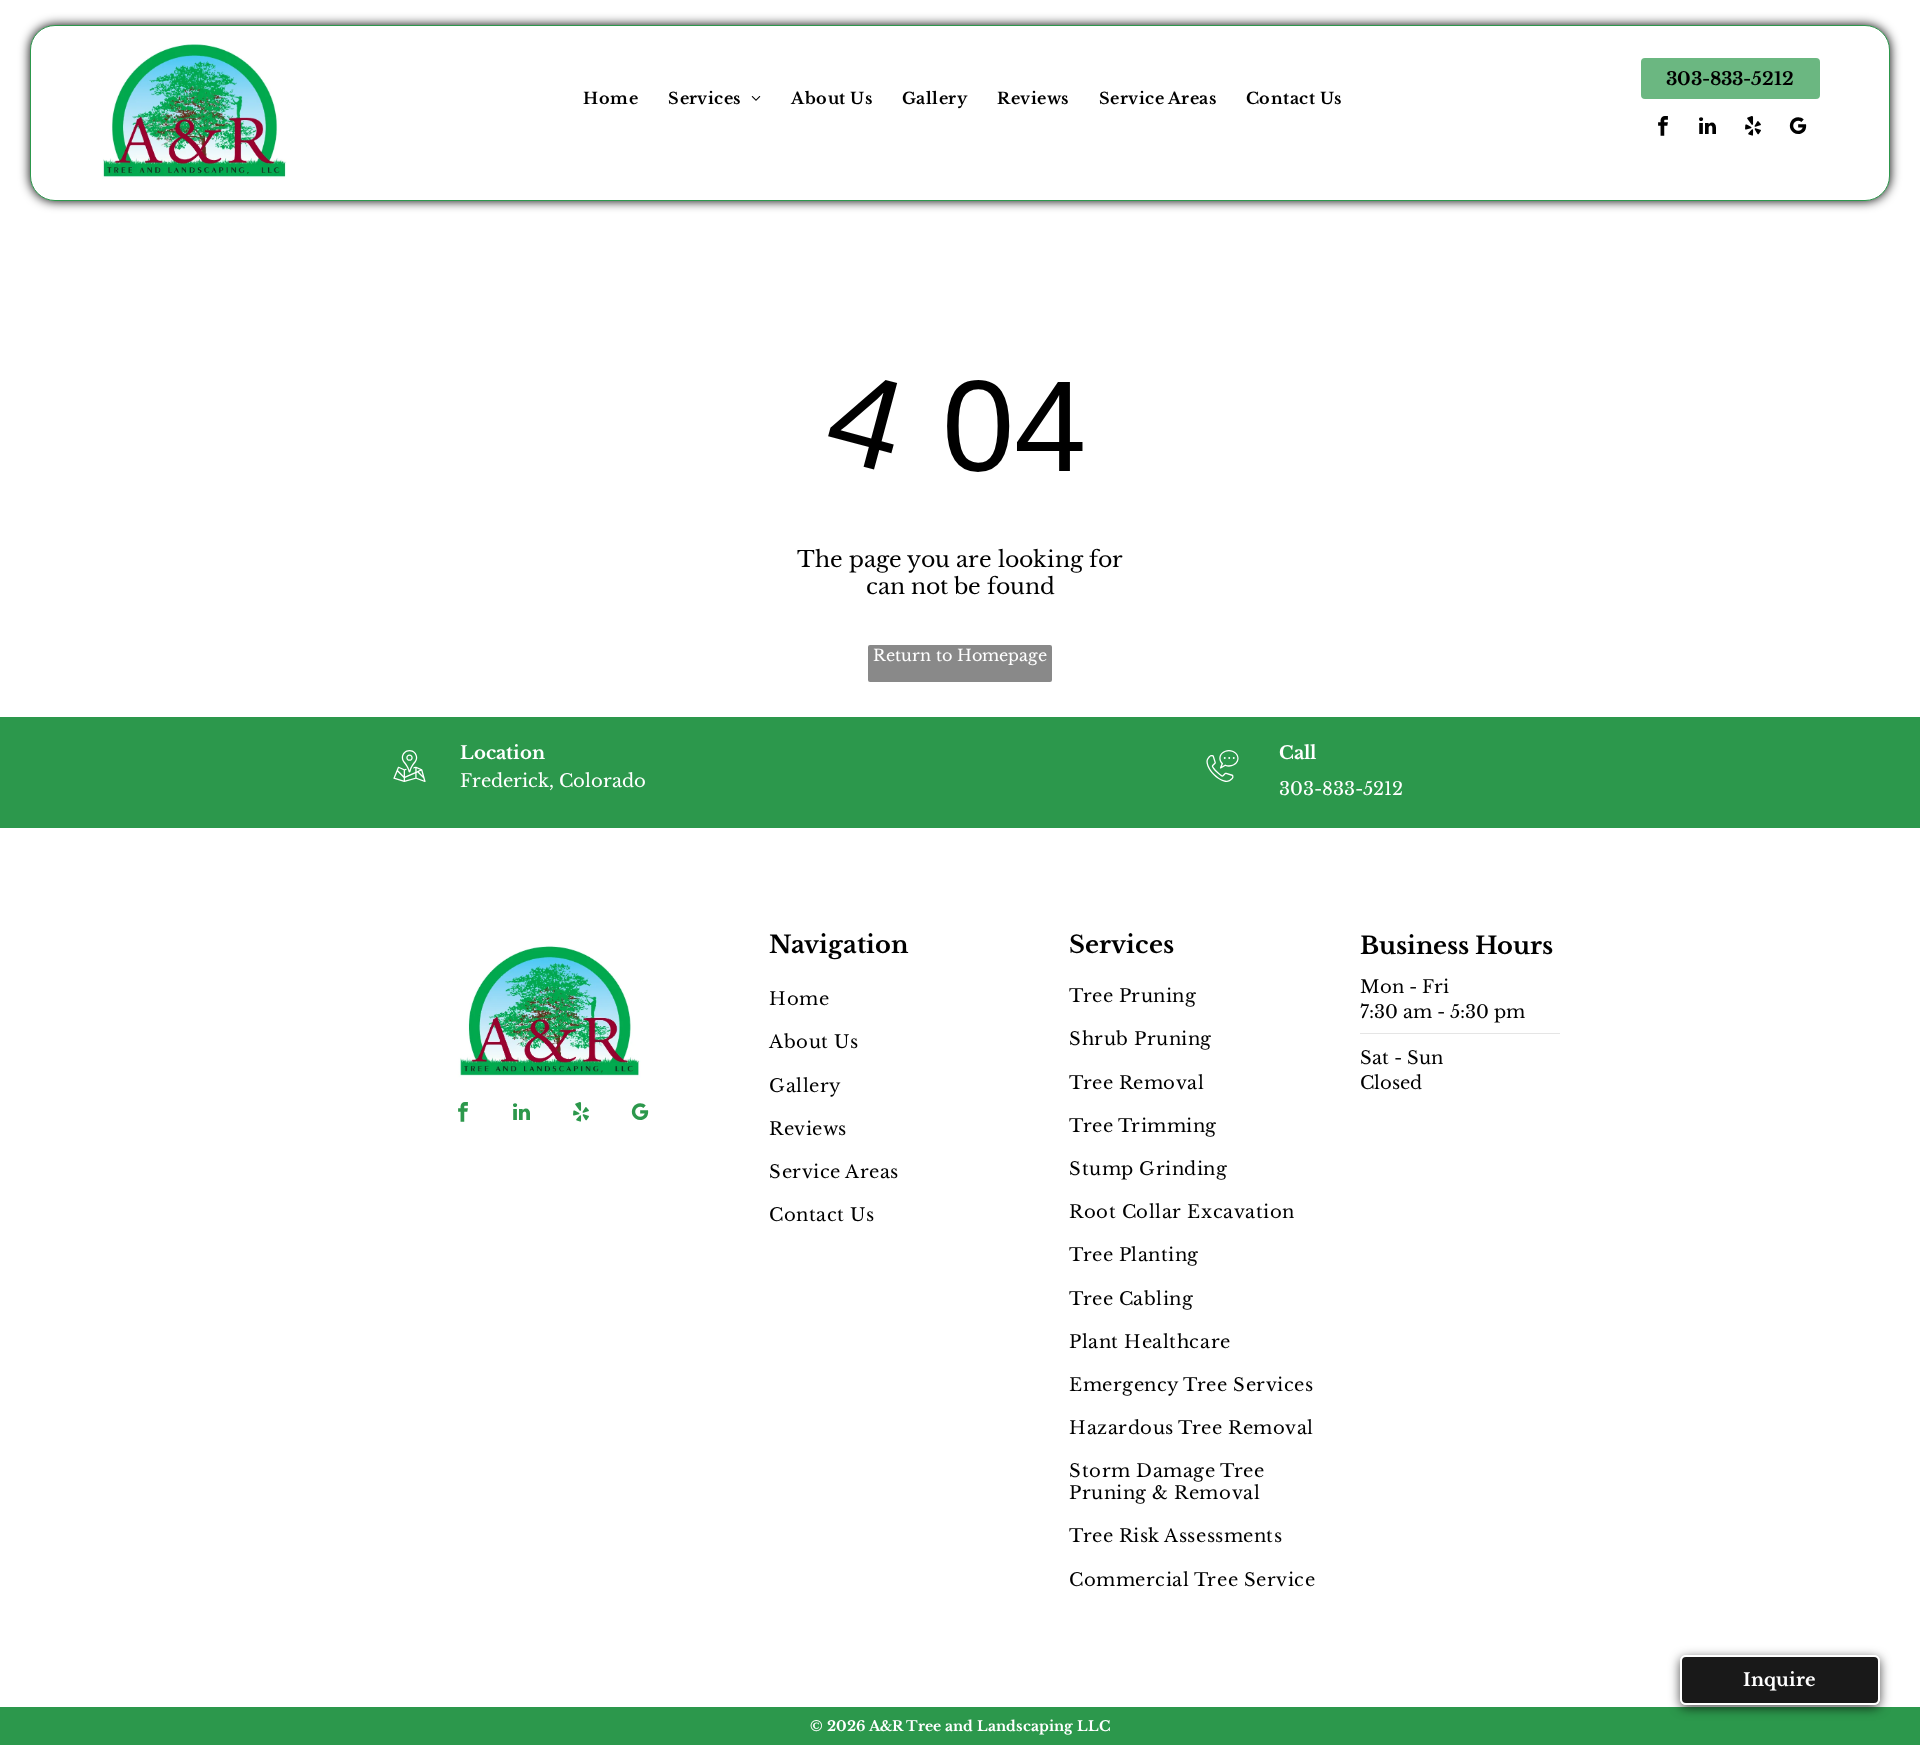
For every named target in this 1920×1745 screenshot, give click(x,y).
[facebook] (1663, 128)
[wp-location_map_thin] (409, 784)
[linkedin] (1708, 128)
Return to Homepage (960, 655)
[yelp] (1753, 128)
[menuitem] (610, 98)
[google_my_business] (1798, 128)
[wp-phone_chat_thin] (1222, 784)
